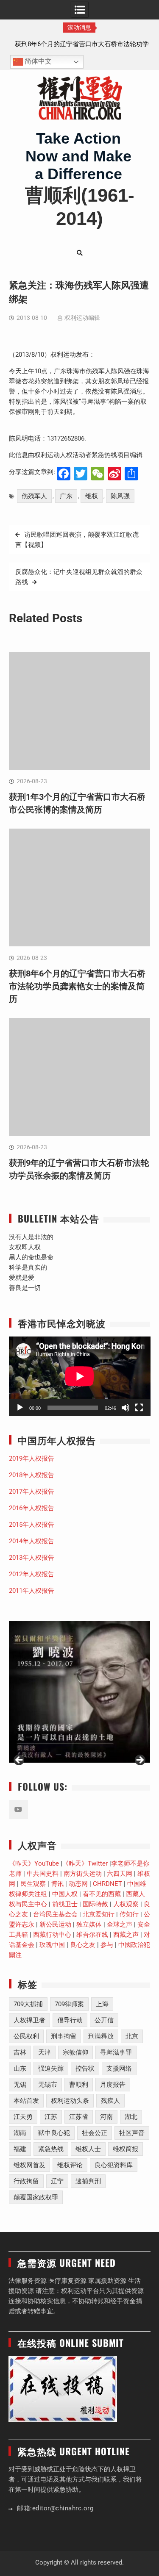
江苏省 (79, 2117)
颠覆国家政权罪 (36, 2197)
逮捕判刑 (88, 2181)
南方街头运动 (83, 1874)
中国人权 (65, 1894)
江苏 (51, 2117)
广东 (66, 496)
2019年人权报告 (32, 1459)
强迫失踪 (51, 2069)
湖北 (131, 2117)
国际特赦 (95, 1904)
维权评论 (70, 2165)
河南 (106, 2117)
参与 (107, 1945)
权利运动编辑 (82, 318)
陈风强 (120, 496)
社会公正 (95, 2133)
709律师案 (69, 2004)
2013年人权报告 (32, 1558)
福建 (20, 2149)
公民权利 (26, 2036)
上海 (102, 2004)
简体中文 (37, 62)
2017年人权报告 (32, 1492)
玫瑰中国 (52, 1945)
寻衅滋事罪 (116, 2052)
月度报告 (113, 2085)
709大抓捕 (28, 2004)
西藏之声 (126, 1935)
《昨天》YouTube (34, 1863)
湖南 (20, 2133)
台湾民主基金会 (55, 1914)
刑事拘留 (64, 2036)
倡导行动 (70, 2020)
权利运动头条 (70, 2101)
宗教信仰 (75, 2052)
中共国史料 (43, 1874)
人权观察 (126, 1904)
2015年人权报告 (32, 1525)
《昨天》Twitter (85, 1863)
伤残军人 (34, 496)
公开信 (104, 2020)
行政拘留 (26, 2181)
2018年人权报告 (32, 1475)
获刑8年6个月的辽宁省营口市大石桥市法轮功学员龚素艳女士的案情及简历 (77, 986)
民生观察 (33, 1884)
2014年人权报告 (32, 1541)
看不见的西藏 (102, 1894)
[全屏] (139, 1408)
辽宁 (57, 2181)
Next (139, 1761)
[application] (80, 1376)
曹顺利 (79, 2085)
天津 (45, 2052)
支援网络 (119, 2069)
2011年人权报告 (32, 1591)
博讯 (57, 1884)
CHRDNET (107, 1884)
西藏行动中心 (52, 1935)
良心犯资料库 (114, 2165)
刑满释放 (101, 2036)
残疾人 (110, 2101)
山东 (20, 2069)
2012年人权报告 (32, 1574)
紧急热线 (51, 2149)
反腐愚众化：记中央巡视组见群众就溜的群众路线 (79, 577)
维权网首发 (29, 2165)
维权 (92, 496)
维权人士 (88, 2149)
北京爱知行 (99, 1914)
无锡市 (48, 2085)
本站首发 (26, 2101)
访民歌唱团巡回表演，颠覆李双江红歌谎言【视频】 (77, 540)
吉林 (20, 2052)
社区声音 (132, 2133)
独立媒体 (89, 1924)
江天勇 (23, 2117)
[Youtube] (18, 1809)
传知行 (129, 1914)
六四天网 (120, 1874)
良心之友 (83, 1945)
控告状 (85, 2069)
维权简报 (126, 2149)
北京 (132, 2036)
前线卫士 (65, 1904)
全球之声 (120, 1924)
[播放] (20, 1408)
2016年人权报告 (32, 1508)
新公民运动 (55, 1924)
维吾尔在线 (92, 1935)
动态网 (78, 1884)
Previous (20, 1761)
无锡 (20, 2085)
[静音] (126, 1408)
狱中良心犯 (54, 2133)
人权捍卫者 (29, 2020)
